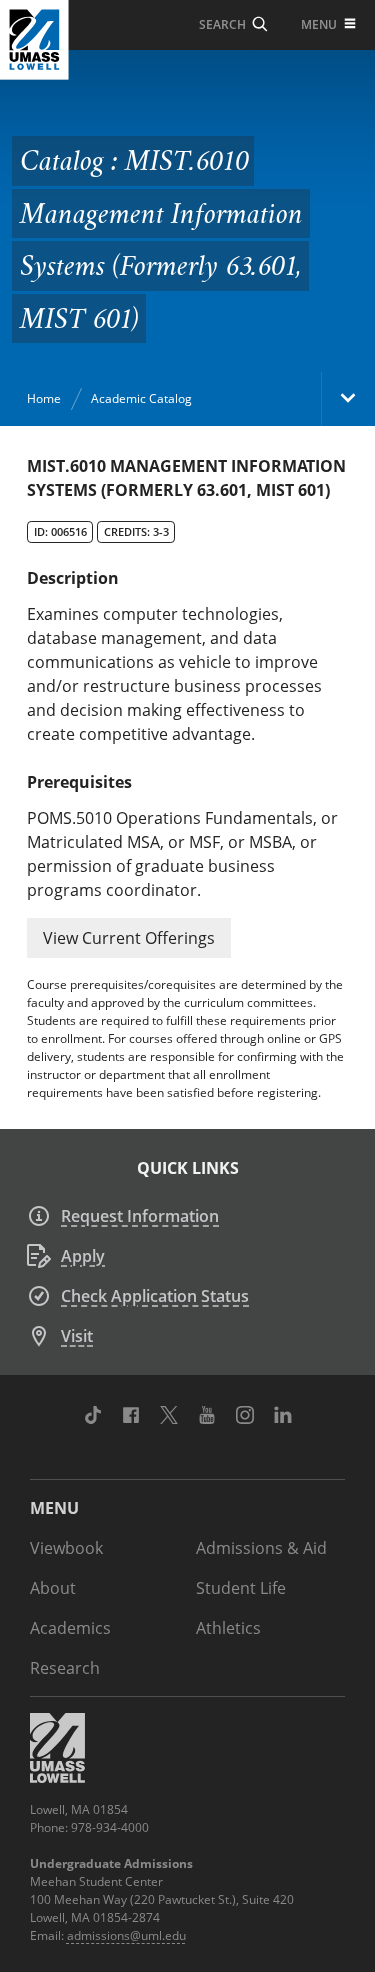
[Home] (34, 40)
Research (65, 1668)
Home (44, 398)
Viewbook (66, 1548)
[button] (129, 938)
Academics (70, 1628)
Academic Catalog (141, 398)
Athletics (228, 1628)
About (53, 1588)
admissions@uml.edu (126, 1935)
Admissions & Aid (261, 1548)
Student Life (241, 1588)
